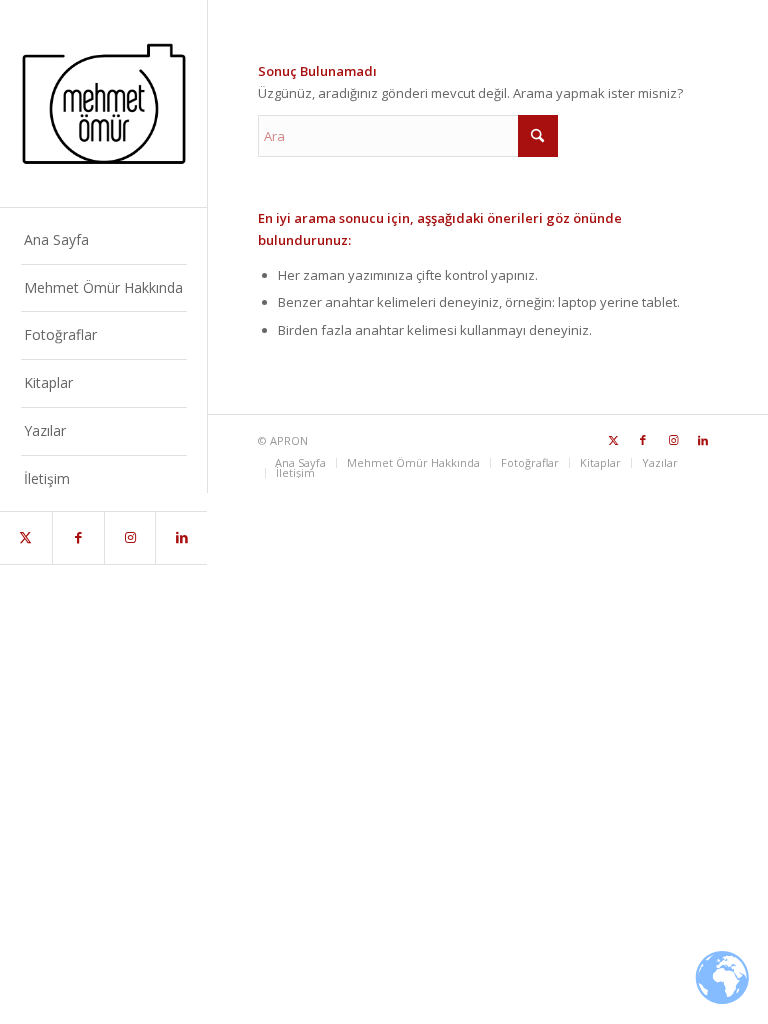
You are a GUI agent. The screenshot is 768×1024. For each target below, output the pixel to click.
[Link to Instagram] (130, 538)
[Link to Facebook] (78, 538)
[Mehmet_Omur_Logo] (104, 104)
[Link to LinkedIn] (181, 538)
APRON (289, 440)
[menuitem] (104, 241)
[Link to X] (26, 538)
